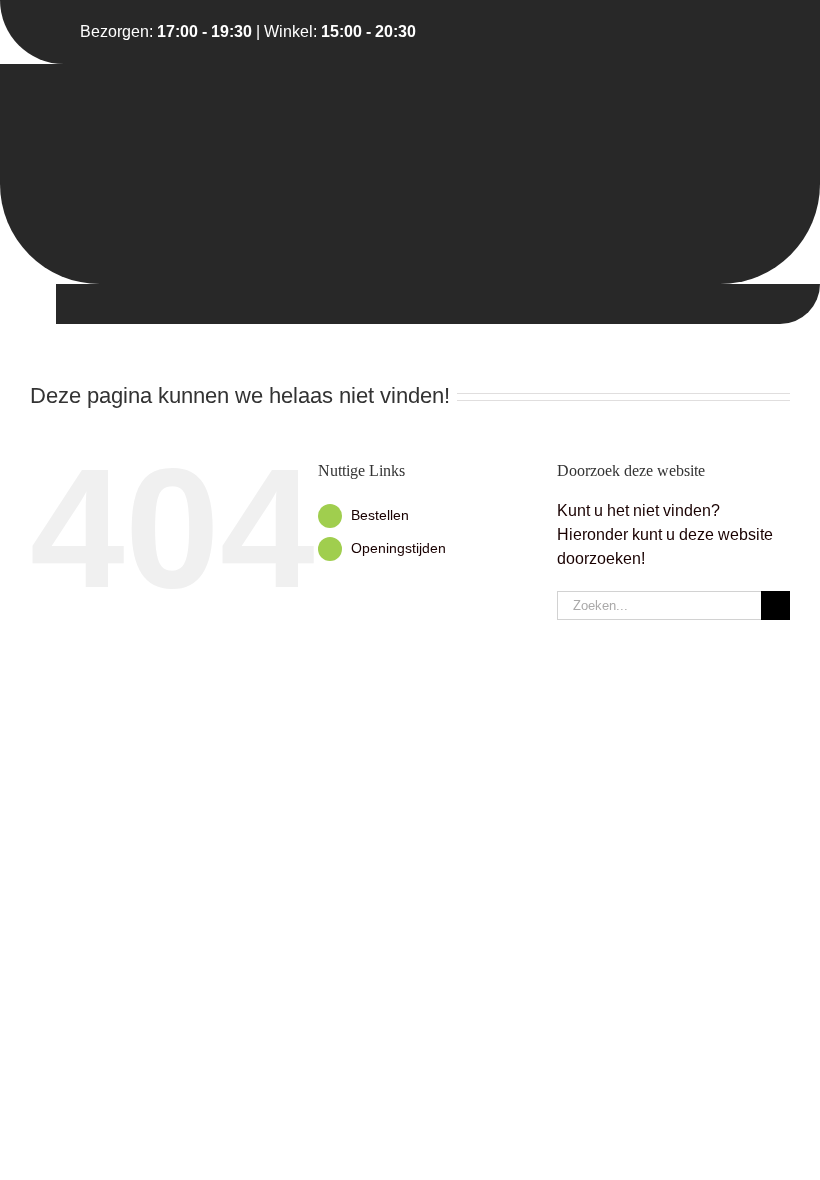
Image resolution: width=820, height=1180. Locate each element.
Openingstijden (398, 548)
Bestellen (380, 515)
